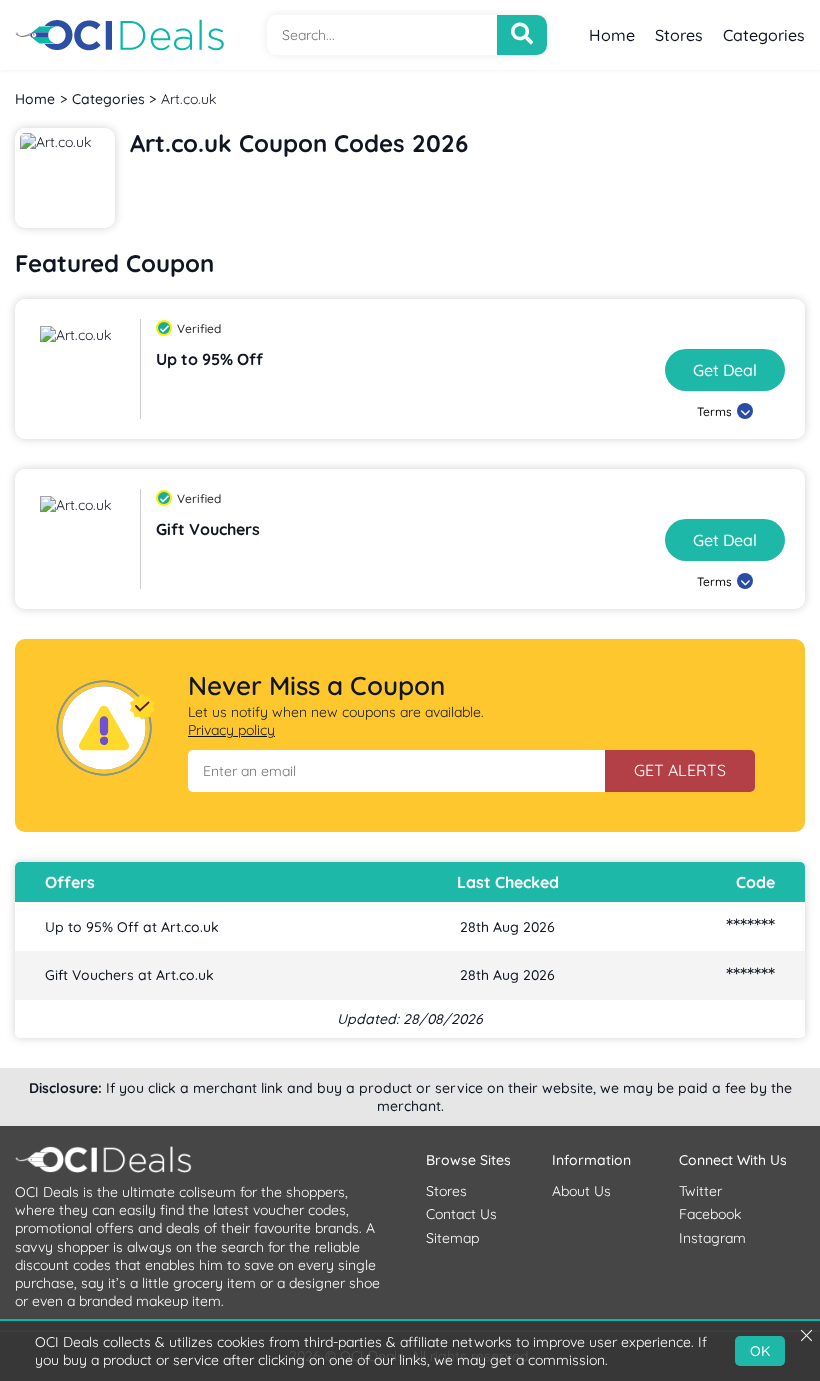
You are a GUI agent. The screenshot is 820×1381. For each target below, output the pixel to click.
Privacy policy (231, 730)
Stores (679, 35)
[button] (396, 771)
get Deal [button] (725, 370)
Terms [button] (714, 411)
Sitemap (452, 1238)
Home (612, 35)
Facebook (710, 1214)
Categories (764, 35)
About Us (581, 1191)
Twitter (700, 1191)
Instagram (712, 1238)
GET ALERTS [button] (680, 770)
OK (760, 1351)
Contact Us (461, 1214)
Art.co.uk (188, 99)
